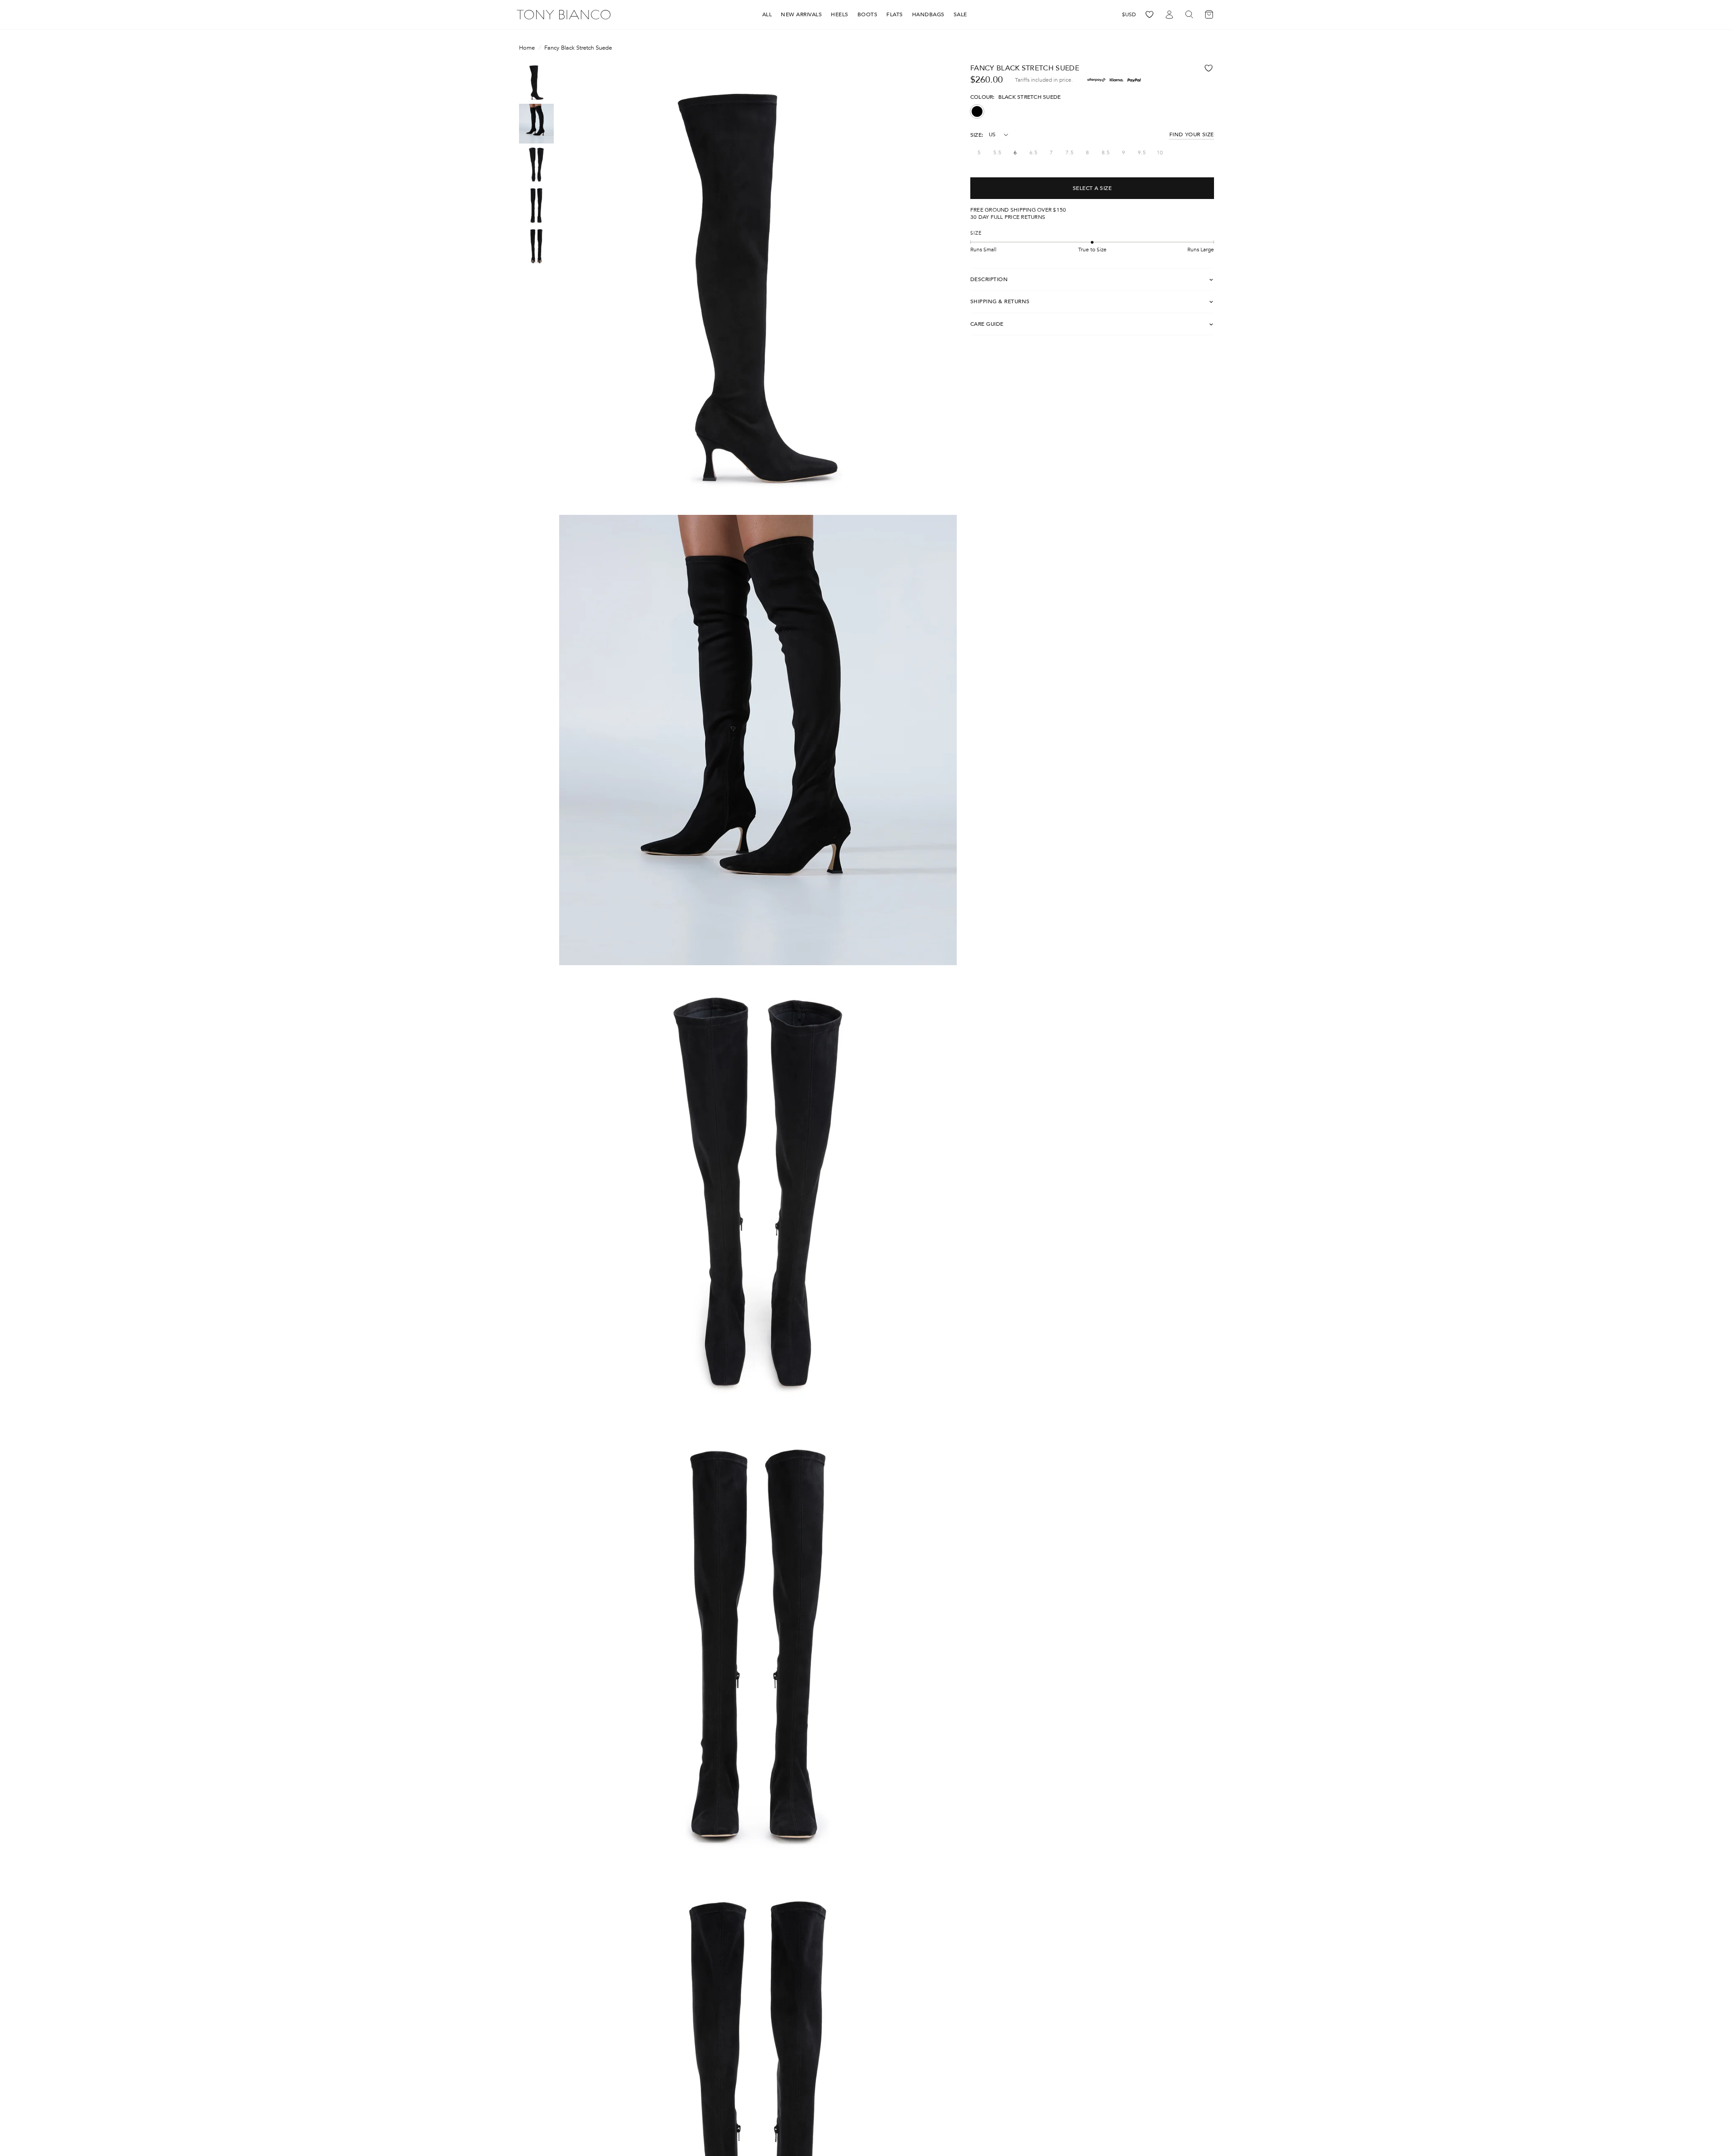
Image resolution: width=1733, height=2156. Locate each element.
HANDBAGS (928, 14)
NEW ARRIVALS (801, 14)
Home (527, 48)
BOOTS (868, 14)
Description (989, 279)
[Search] (1189, 15)
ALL (767, 14)
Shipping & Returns (1000, 302)
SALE (960, 14)
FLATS (895, 14)
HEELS (840, 14)
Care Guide (987, 324)
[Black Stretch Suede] (977, 111)
